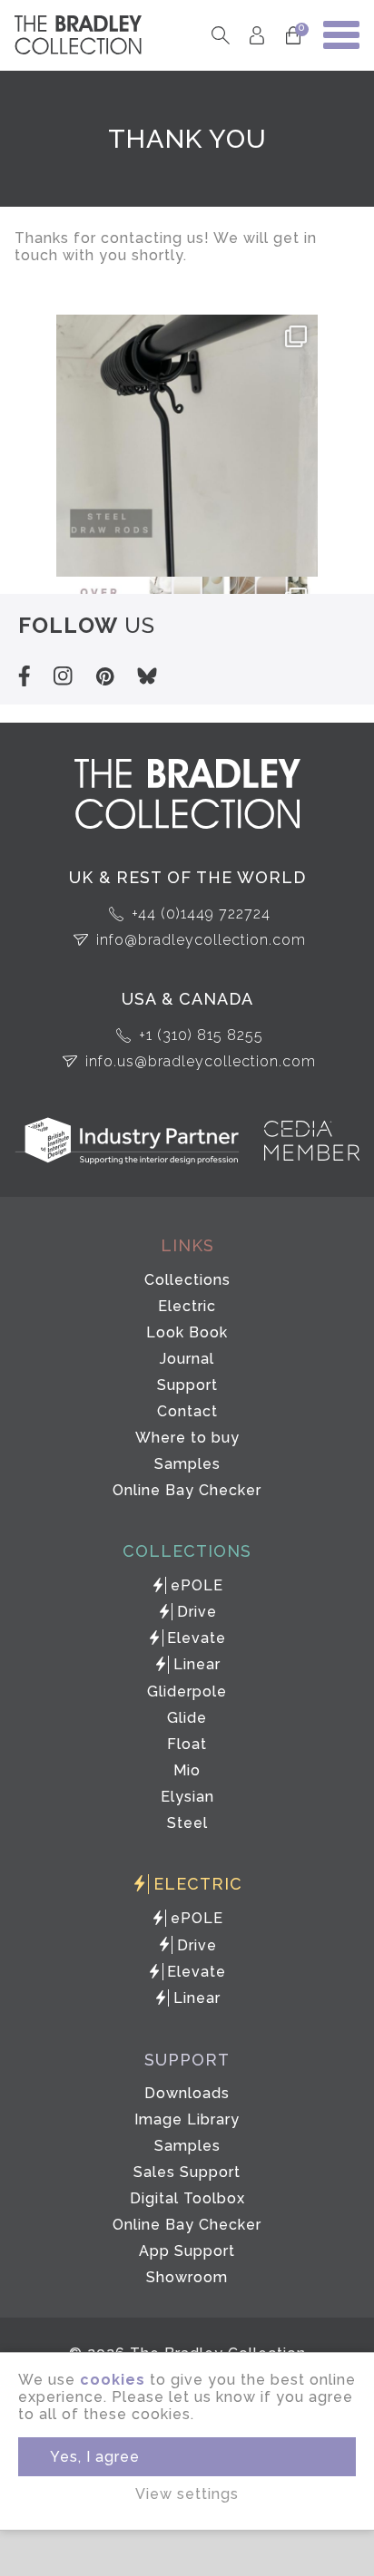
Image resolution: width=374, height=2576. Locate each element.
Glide (187, 1718)
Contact (187, 1411)
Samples (187, 1464)
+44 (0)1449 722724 (201, 914)
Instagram (63, 676)
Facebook (24, 676)
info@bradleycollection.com (201, 940)
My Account (257, 35)
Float (187, 1744)
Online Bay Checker (187, 1490)
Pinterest (105, 676)
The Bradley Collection (78, 35)
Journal (187, 1359)
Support (187, 1385)
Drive (197, 1612)
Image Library (187, 2119)
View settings (187, 2494)
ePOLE (197, 1585)
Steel (187, 1823)
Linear (197, 1664)
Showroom (187, 2277)
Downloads (187, 2093)
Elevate (197, 1638)
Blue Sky (147, 676)
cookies (113, 2380)
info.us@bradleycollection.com (201, 1061)
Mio (187, 1770)
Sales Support (187, 2172)
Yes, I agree (95, 2457)
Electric (187, 1306)
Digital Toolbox (187, 2198)
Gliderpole (187, 1691)
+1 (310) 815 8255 (201, 1035)
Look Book (187, 1332)
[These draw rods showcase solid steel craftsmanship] (187, 445)
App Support (187, 2251)
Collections (187, 1280)
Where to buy (187, 1438)
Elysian (187, 1797)
